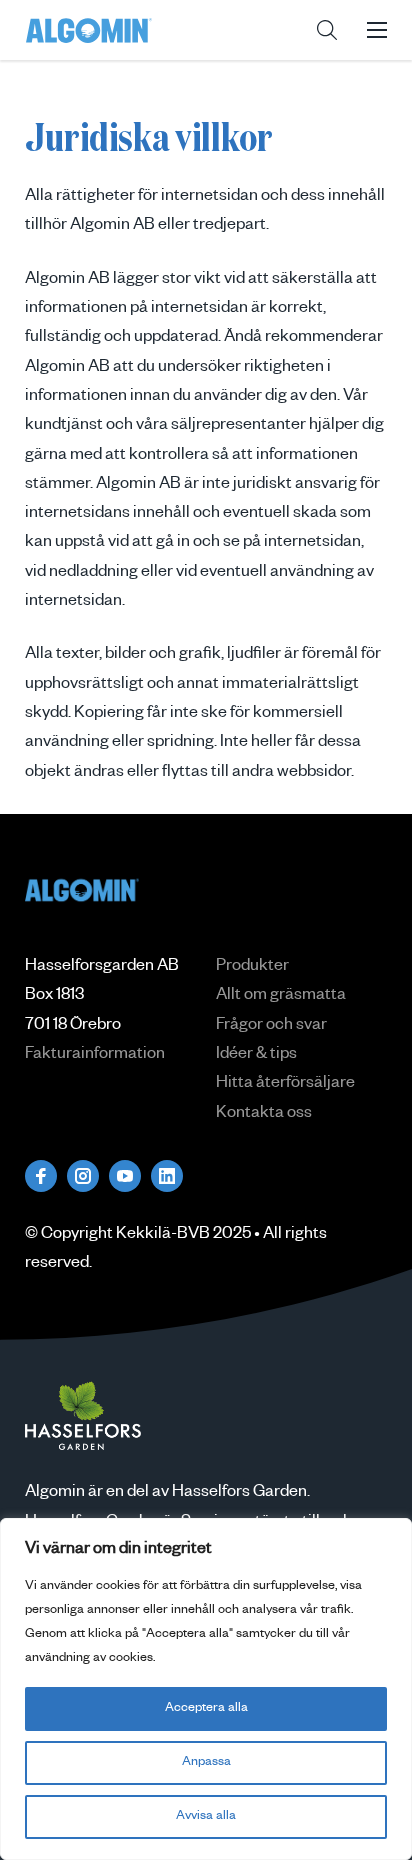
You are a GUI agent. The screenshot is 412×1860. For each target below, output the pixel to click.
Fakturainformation (95, 1056)
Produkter (252, 968)
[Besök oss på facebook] (41, 1176)
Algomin (89, 30)
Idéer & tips (256, 1056)
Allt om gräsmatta (281, 997)
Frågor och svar (271, 1027)
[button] (327, 30)
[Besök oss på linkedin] (167, 1176)
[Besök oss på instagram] (83, 1176)
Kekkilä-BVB (163, 1236)
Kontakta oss (264, 1115)
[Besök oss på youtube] (125, 1176)
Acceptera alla (206, 1709)
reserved (57, 1265)
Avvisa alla (206, 1817)
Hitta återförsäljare (285, 1085)
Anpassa (206, 1763)
